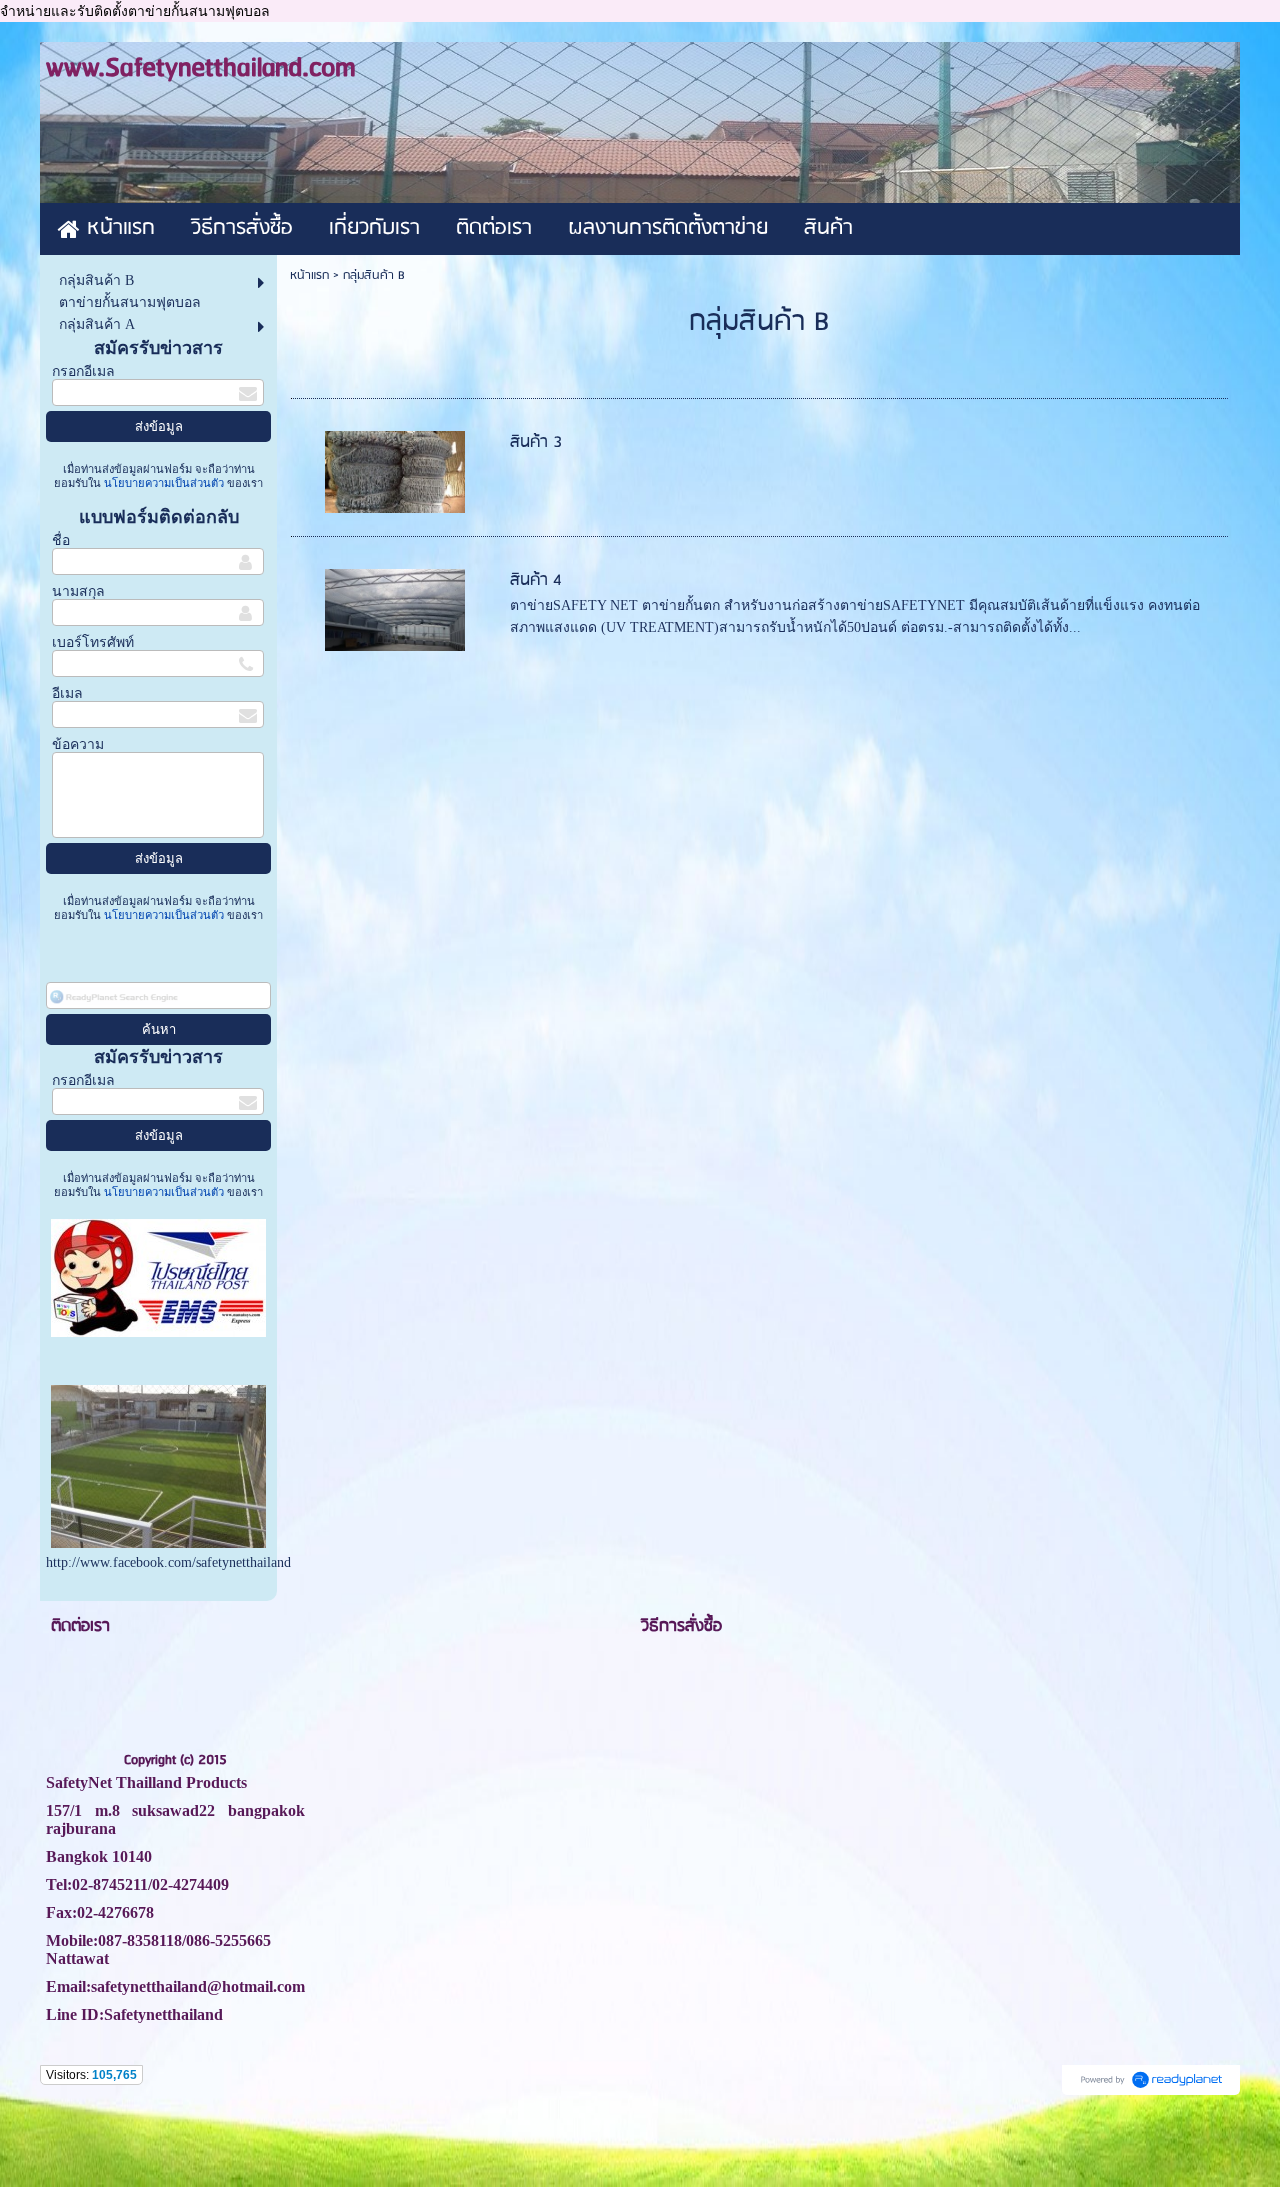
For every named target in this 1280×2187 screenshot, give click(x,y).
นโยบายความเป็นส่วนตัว (164, 483)
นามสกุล (78, 591)
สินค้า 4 (536, 580)
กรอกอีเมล (83, 371)
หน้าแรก (309, 275)
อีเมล (67, 693)
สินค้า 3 (536, 442)
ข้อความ (78, 744)
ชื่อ (61, 540)
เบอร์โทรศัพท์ (93, 642)
